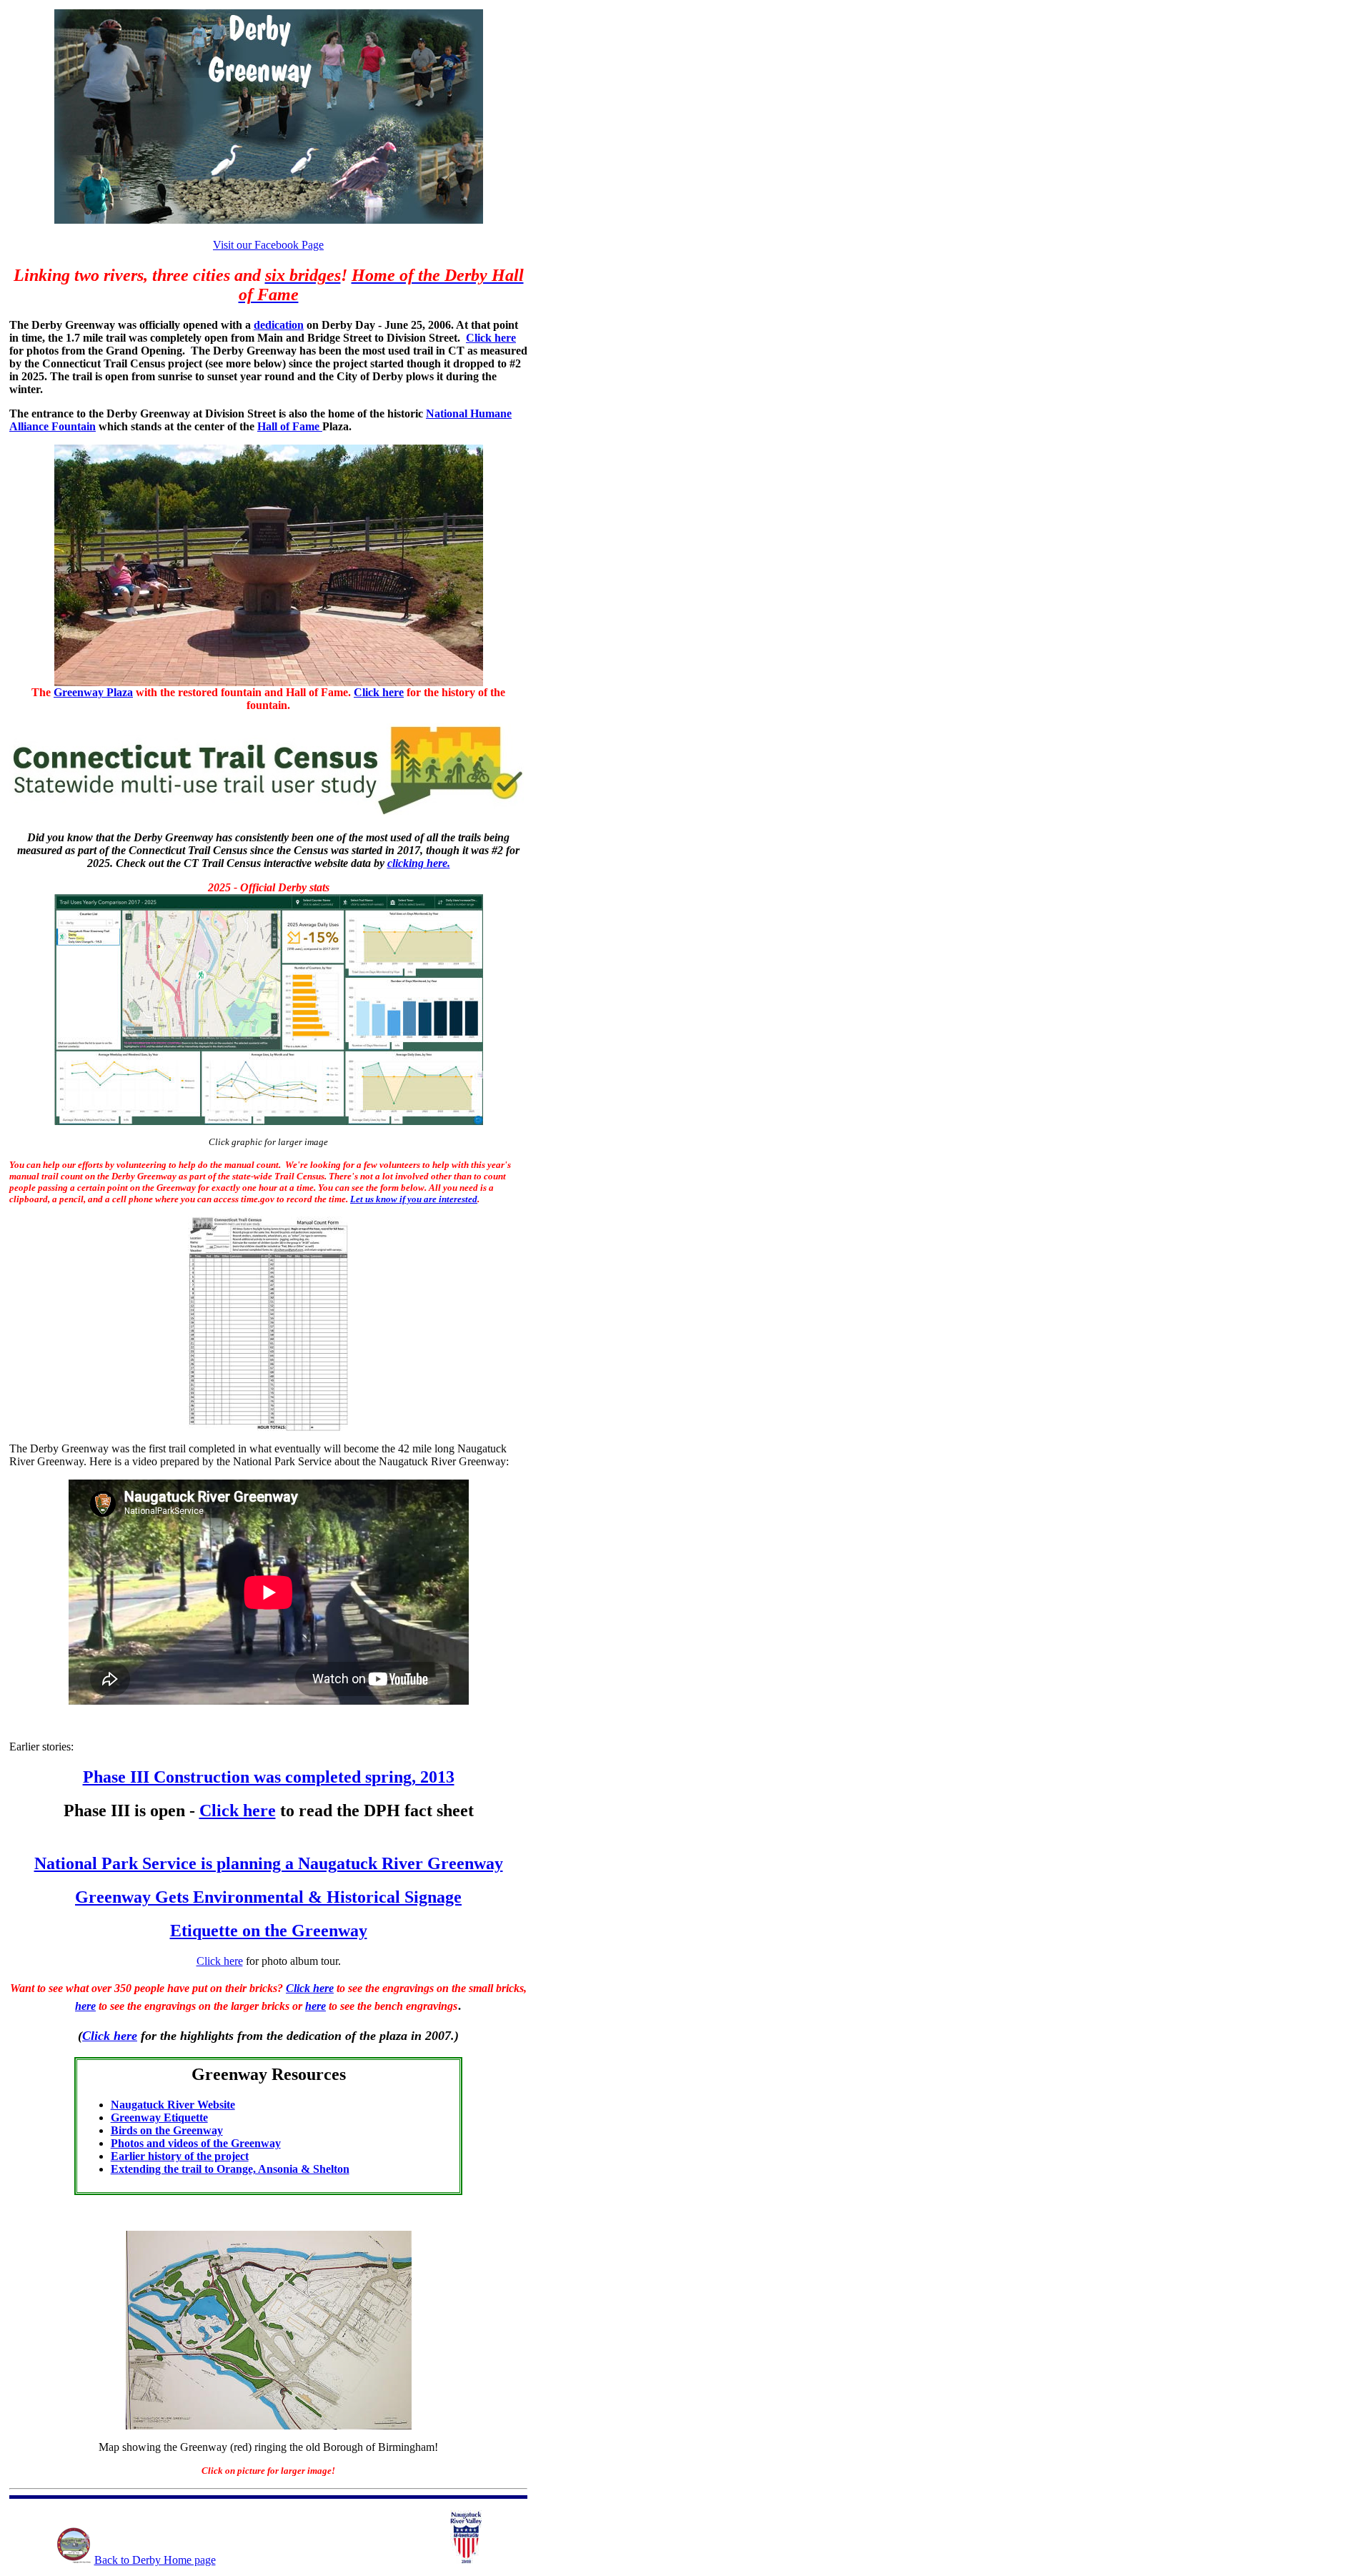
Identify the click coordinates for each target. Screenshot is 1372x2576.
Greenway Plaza (93, 692)
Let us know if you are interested (414, 1199)
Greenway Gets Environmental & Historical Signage (268, 1897)
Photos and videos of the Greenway (196, 2143)
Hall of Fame (290, 426)
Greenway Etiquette (159, 2117)
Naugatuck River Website (173, 2105)
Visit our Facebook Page (268, 245)
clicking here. (419, 863)
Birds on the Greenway (167, 2130)
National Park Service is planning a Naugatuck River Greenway (269, 1863)
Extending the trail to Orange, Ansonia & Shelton (230, 2169)
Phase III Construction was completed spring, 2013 (269, 1777)
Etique (269, 1931)
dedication (279, 325)
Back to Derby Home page (155, 2560)
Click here (491, 338)
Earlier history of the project (180, 2156)
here (85, 2006)
